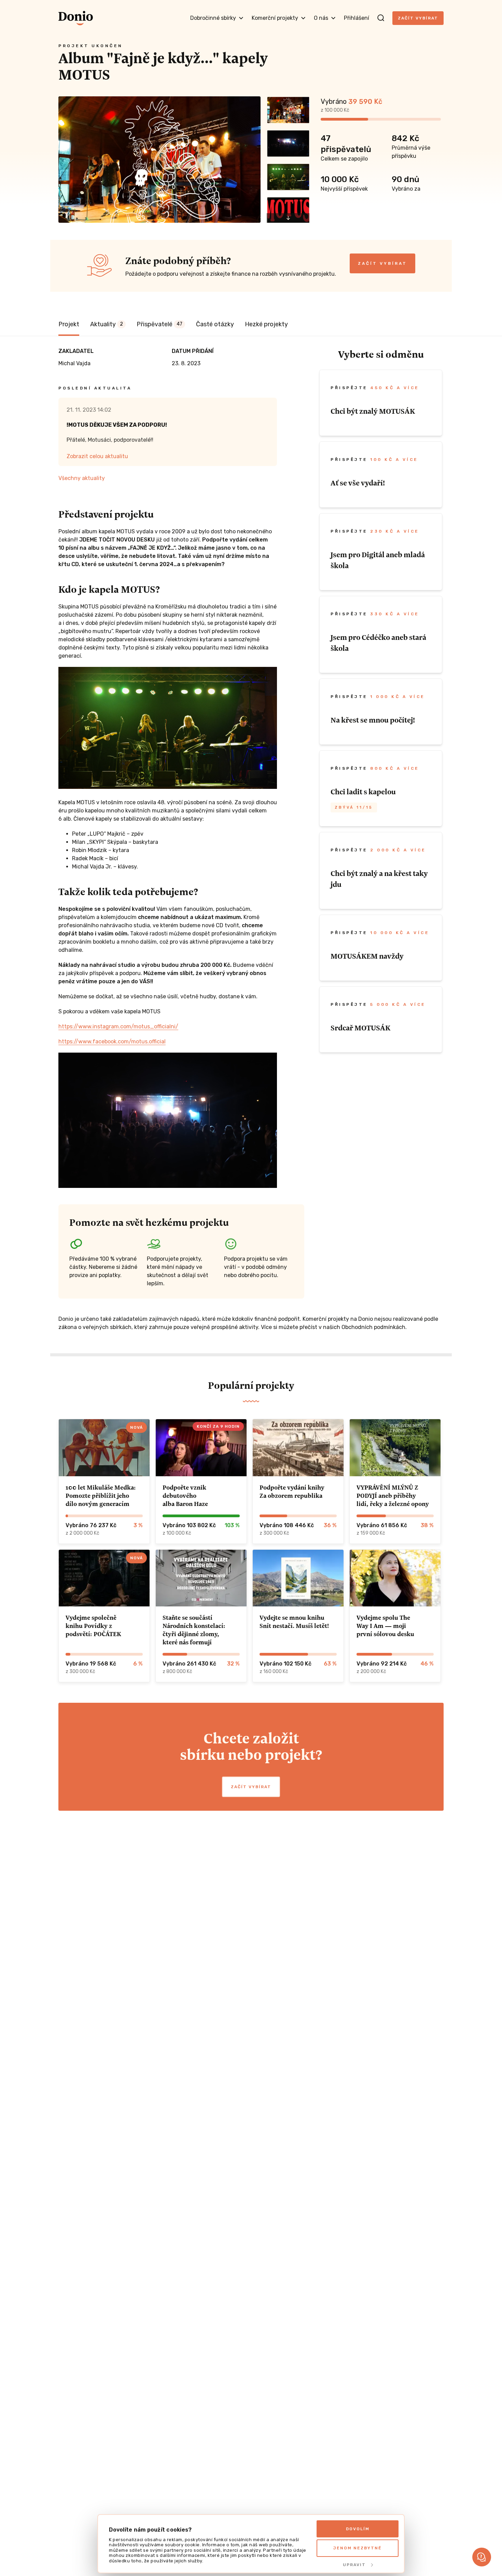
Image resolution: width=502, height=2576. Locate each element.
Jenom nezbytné (358, 2548)
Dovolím (358, 2529)
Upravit (354, 2565)
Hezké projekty (266, 324)
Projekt (69, 324)
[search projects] (381, 18)
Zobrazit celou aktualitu (97, 456)
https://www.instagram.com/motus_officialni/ (118, 1026)
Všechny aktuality (82, 478)
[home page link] (76, 18)
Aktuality (107, 324)
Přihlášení (357, 18)
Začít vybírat (418, 18)
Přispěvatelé (159, 324)
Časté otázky (215, 324)
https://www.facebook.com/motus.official (112, 1042)
